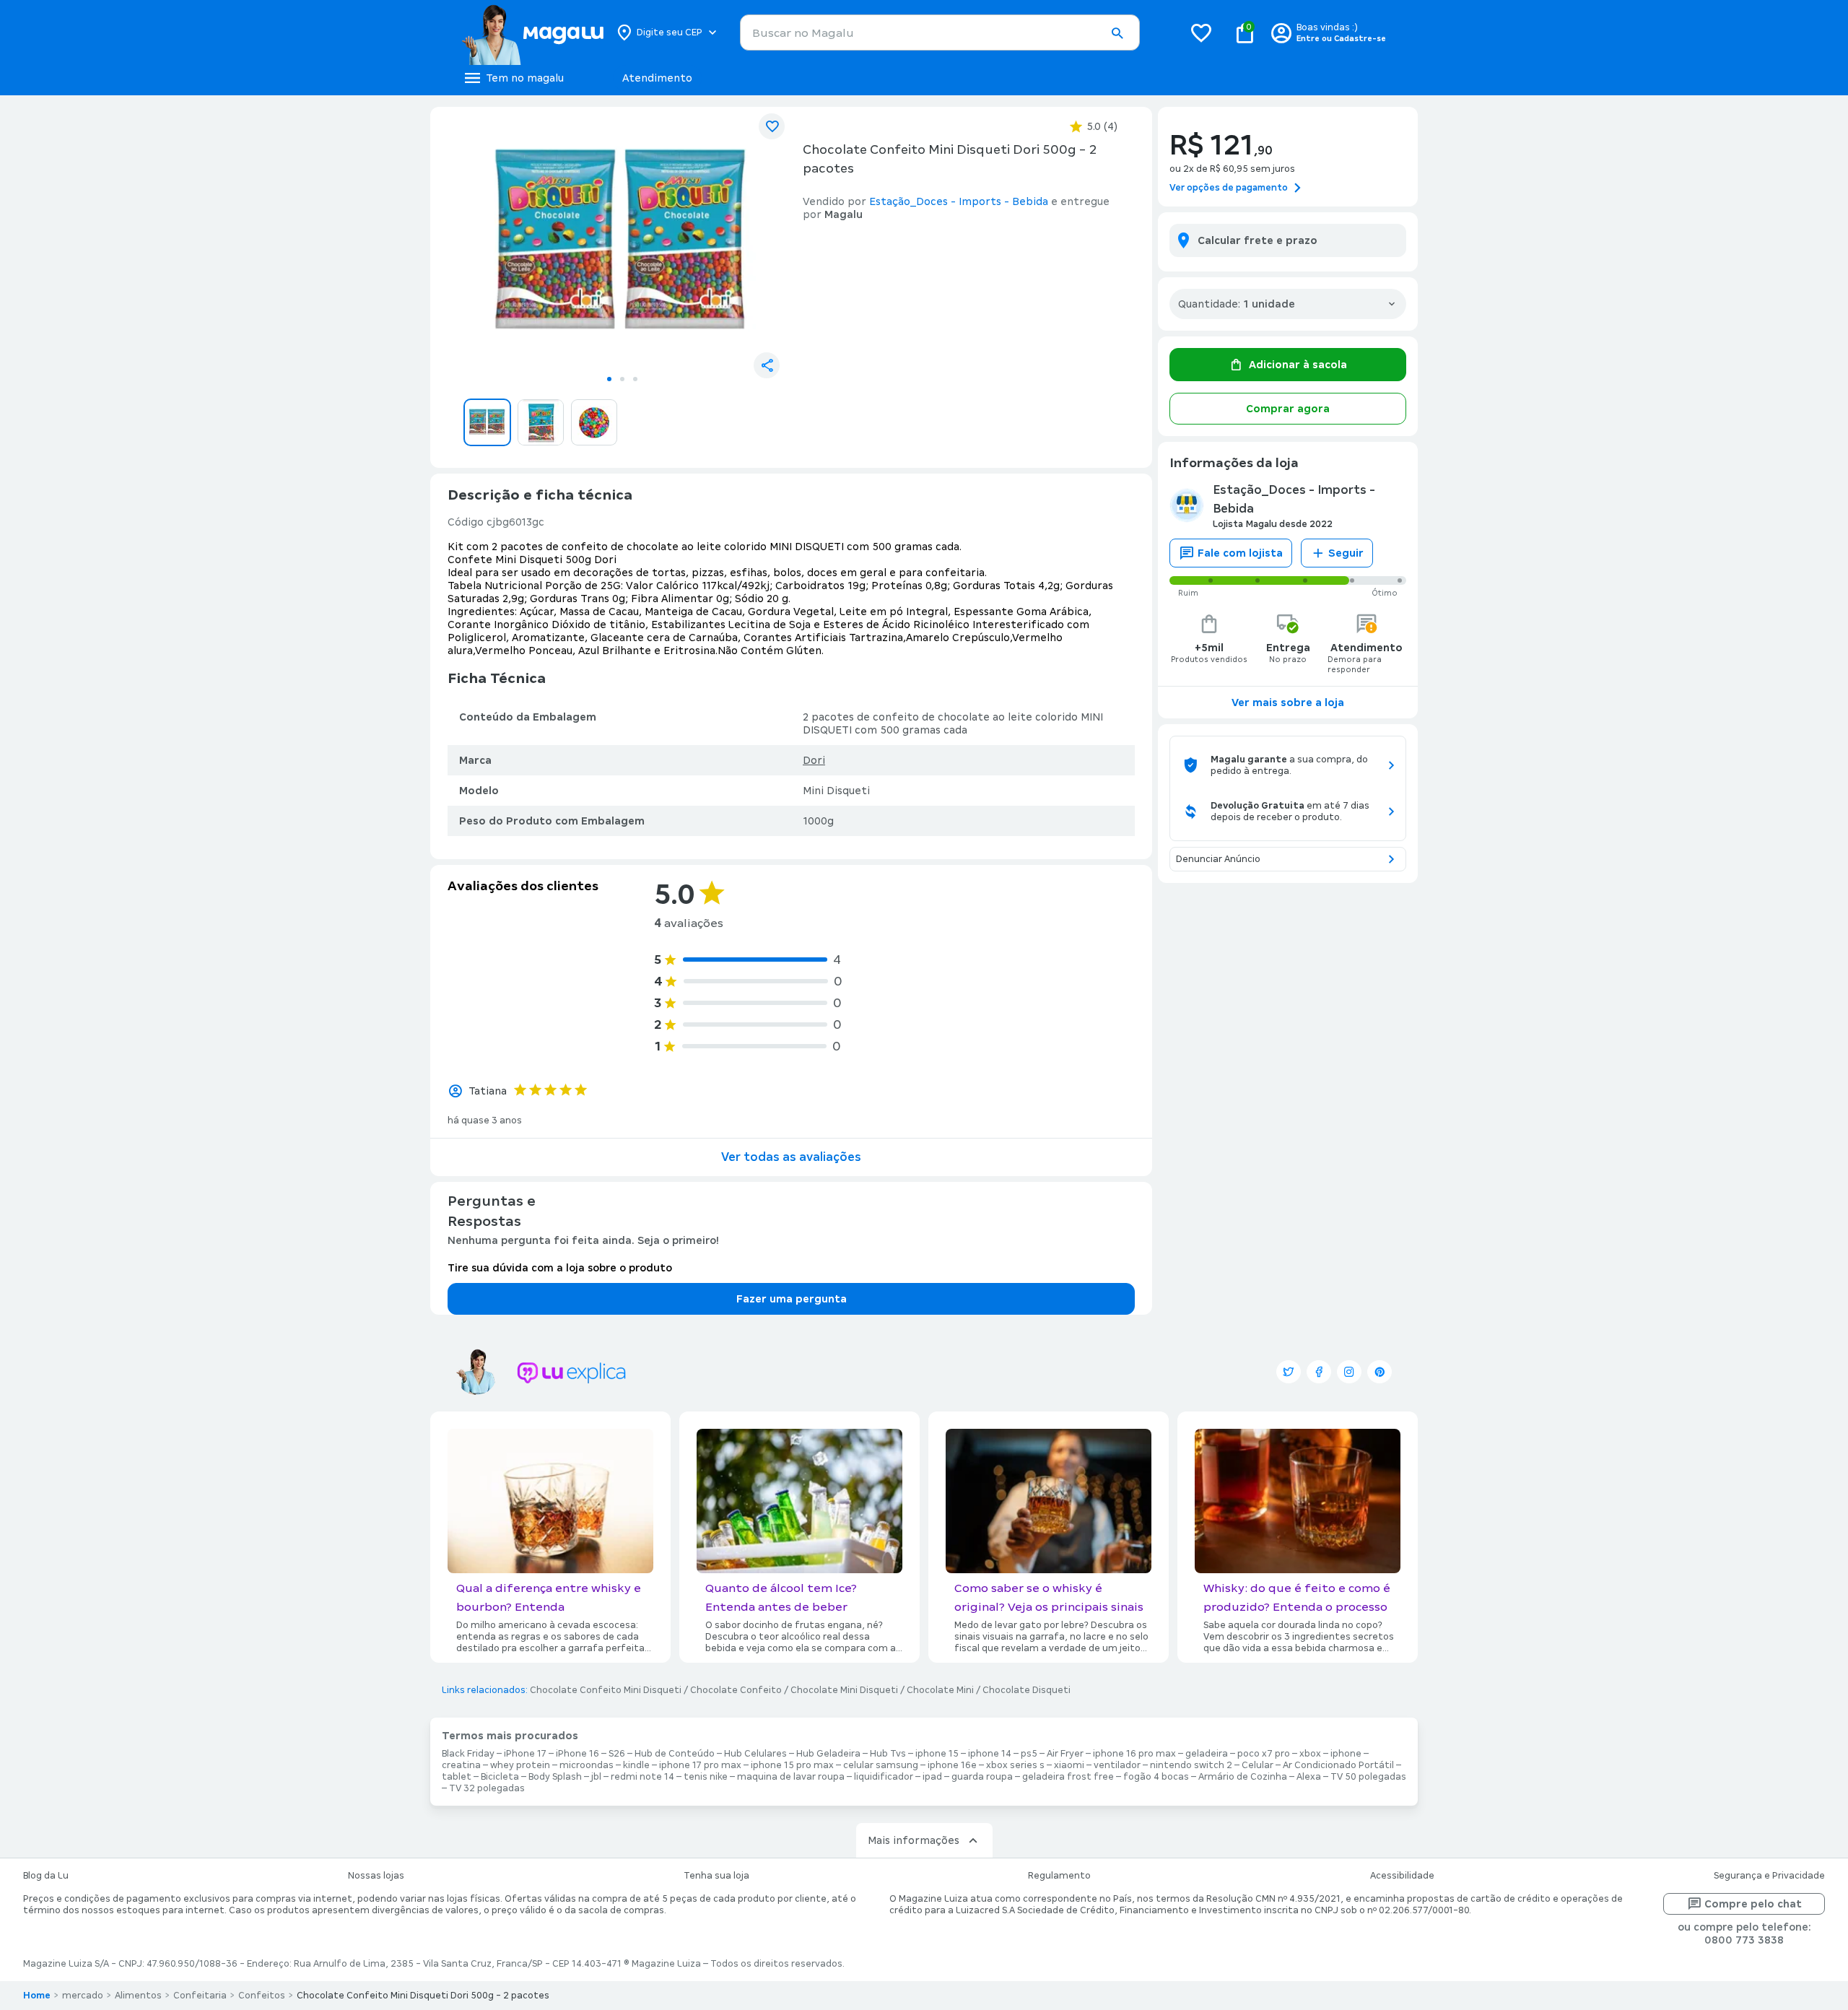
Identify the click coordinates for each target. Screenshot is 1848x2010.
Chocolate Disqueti (1027, 1690)
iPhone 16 (577, 1754)
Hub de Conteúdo (675, 1754)
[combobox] (940, 32)
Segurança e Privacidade (1769, 1876)
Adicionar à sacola (1298, 365)
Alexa (1309, 1777)
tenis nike (706, 1777)
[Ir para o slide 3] (635, 379)
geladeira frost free (1068, 1777)
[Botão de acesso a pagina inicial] (532, 32)
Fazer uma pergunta (792, 1299)
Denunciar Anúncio (1218, 859)
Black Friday (468, 1754)
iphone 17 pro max (700, 1765)
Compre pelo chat (1753, 1904)
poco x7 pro (1264, 1754)
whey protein (520, 1765)
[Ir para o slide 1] (609, 379)
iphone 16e (952, 1765)
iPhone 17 (525, 1754)
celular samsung (881, 1765)
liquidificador (884, 1777)
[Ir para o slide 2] (622, 379)
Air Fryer (1065, 1754)
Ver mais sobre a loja (1288, 702)
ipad (932, 1777)
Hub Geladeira (828, 1754)
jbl (596, 1777)
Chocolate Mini (940, 1690)
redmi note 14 (642, 1777)
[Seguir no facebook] (1319, 1372)
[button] (1117, 33)
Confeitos (262, 1996)
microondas (587, 1765)
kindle (636, 1765)
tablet (457, 1777)
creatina (461, 1765)
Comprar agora (1288, 409)
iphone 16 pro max (1134, 1754)
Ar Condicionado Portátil (1338, 1765)
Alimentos (138, 1996)
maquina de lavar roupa (791, 1777)
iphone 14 (990, 1754)
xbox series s (1015, 1765)
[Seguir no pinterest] (1380, 1372)
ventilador (1117, 1765)
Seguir (1346, 553)
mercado (83, 1996)
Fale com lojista (1240, 553)
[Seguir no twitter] (1289, 1372)
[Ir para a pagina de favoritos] (1201, 32)
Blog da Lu (46, 1876)
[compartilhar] (767, 365)
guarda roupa (982, 1777)
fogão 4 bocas (1156, 1777)
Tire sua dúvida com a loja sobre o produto (560, 1268)
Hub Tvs (888, 1754)
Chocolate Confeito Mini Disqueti (606, 1690)
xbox (1310, 1754)
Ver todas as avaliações (791, 1157)
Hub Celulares (755, 1754)
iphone (1346, 1754)
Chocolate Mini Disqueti (844, 1690)
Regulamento (1059, 1876)
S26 (617, 1754)
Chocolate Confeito (736, 1690)
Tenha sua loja (716, 1876)
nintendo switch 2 (1191, 1765)
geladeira (1207, 1754)
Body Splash (555, 1777)
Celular (1258, 1765)
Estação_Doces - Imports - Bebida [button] (959, 201)
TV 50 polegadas (1368, 1777)
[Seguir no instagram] (1349, 1372)
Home (37, 1996)
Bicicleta (500, 1777)
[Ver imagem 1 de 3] (622, 243)
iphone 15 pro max (792, 1765)
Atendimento (657, 78)
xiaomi (1069, 1765)
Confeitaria (200, 1996)
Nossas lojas (376, 1876)
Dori (814, 760)
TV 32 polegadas (487, 1788)
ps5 (1029, 1754)
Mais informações (914, 1840)
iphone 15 (937, 1754)
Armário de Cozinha (1243, 1777)
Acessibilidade (1402, 1876)
